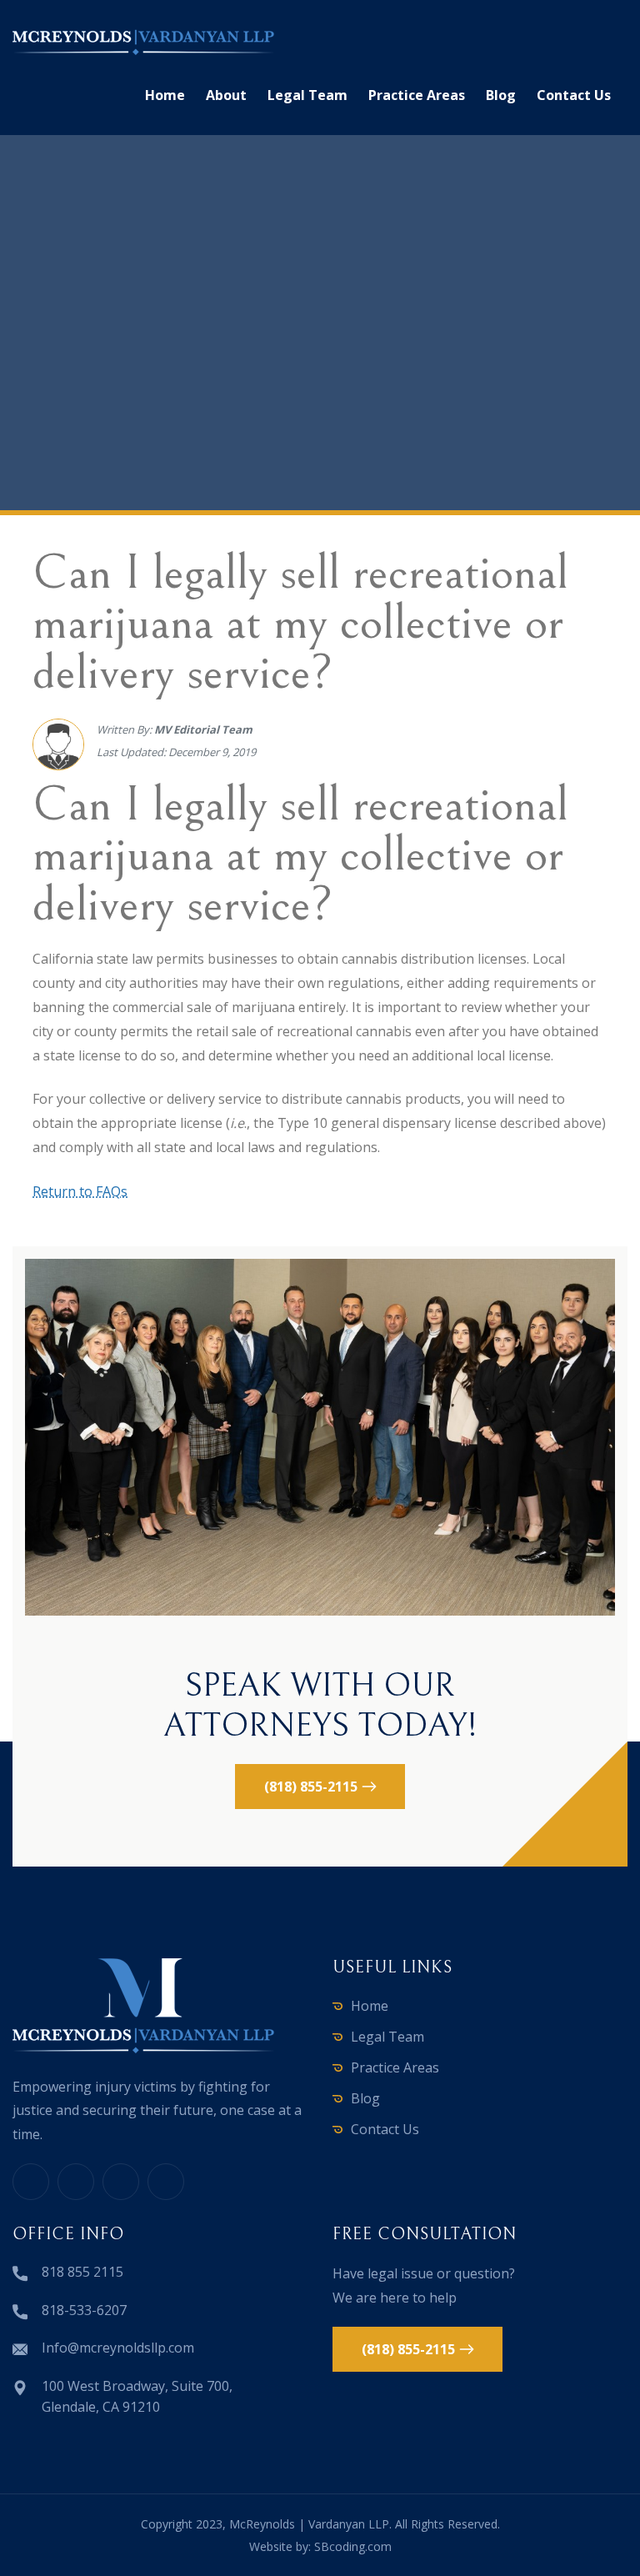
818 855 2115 (82, 2272)
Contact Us (574, 95)
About (226, 95)
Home (165, 95)
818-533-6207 (84, 2310)
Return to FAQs (80, 1191)
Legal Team (307, 95)
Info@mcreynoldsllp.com (118, 2348)
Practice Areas (417, 95)
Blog (501, 95)
